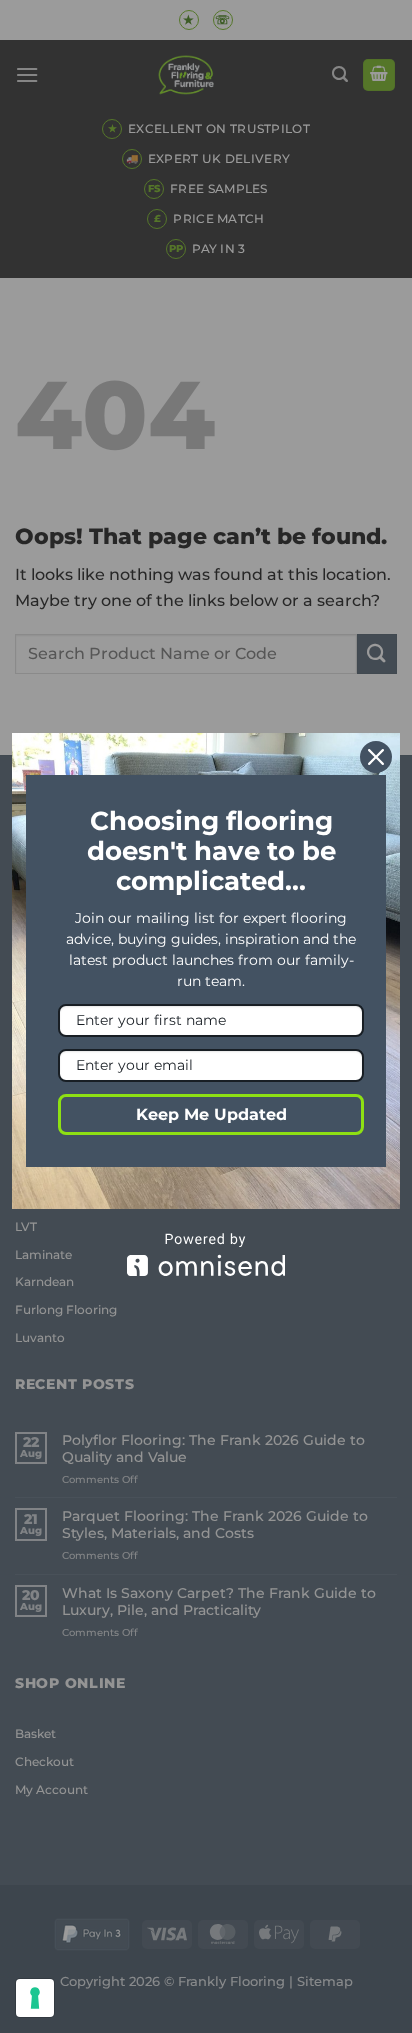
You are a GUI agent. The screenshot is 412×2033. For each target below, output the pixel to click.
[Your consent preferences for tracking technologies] (35, 1998)
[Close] (376, 757)
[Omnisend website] (206, 1254)
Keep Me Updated (211, 1114)
